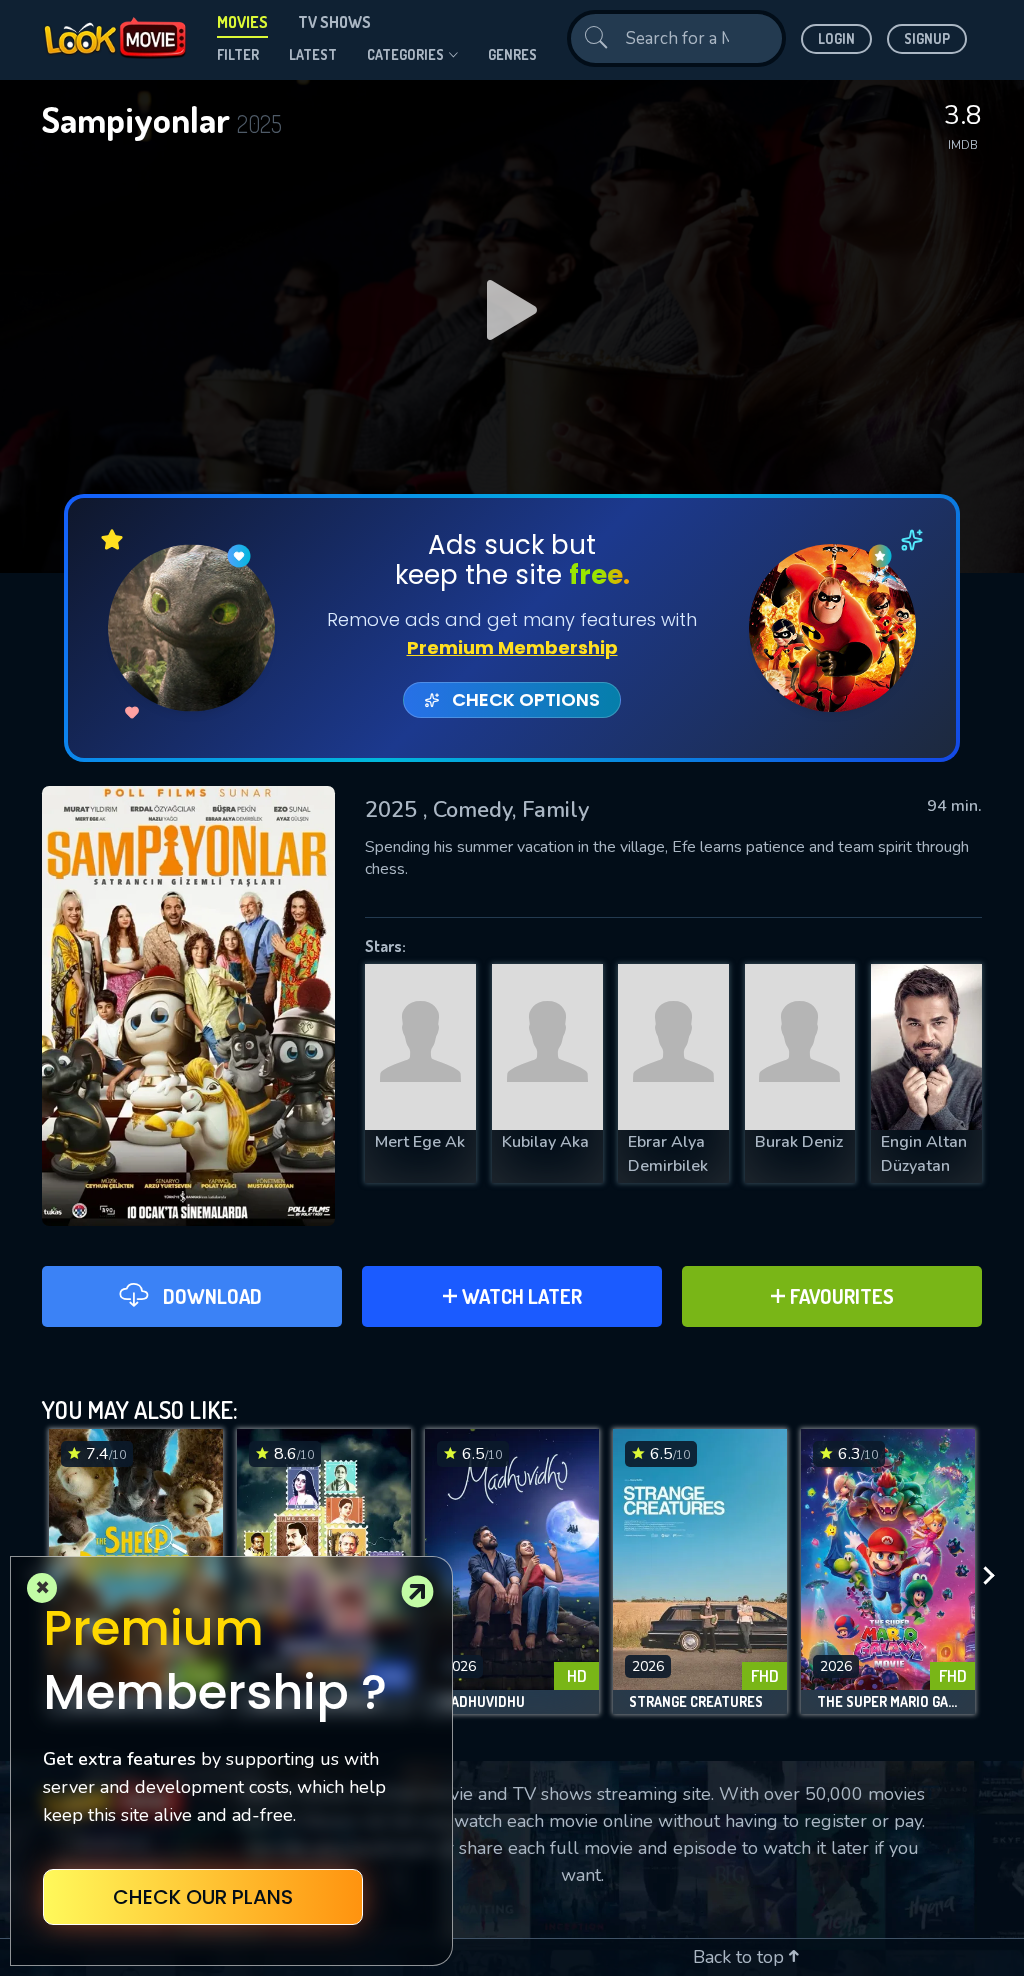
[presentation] (995, 1576)
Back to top (741, 1957)
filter (238, 54)
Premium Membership (512, 647)
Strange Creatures (696, 1702)
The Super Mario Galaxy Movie (888, 1702)
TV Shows (334, 22)
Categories (405, 54)
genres (512, 54)
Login (836, 38)
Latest (313, 54)
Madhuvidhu (483, 1702)
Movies (242, 22)
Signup (927, 38)
